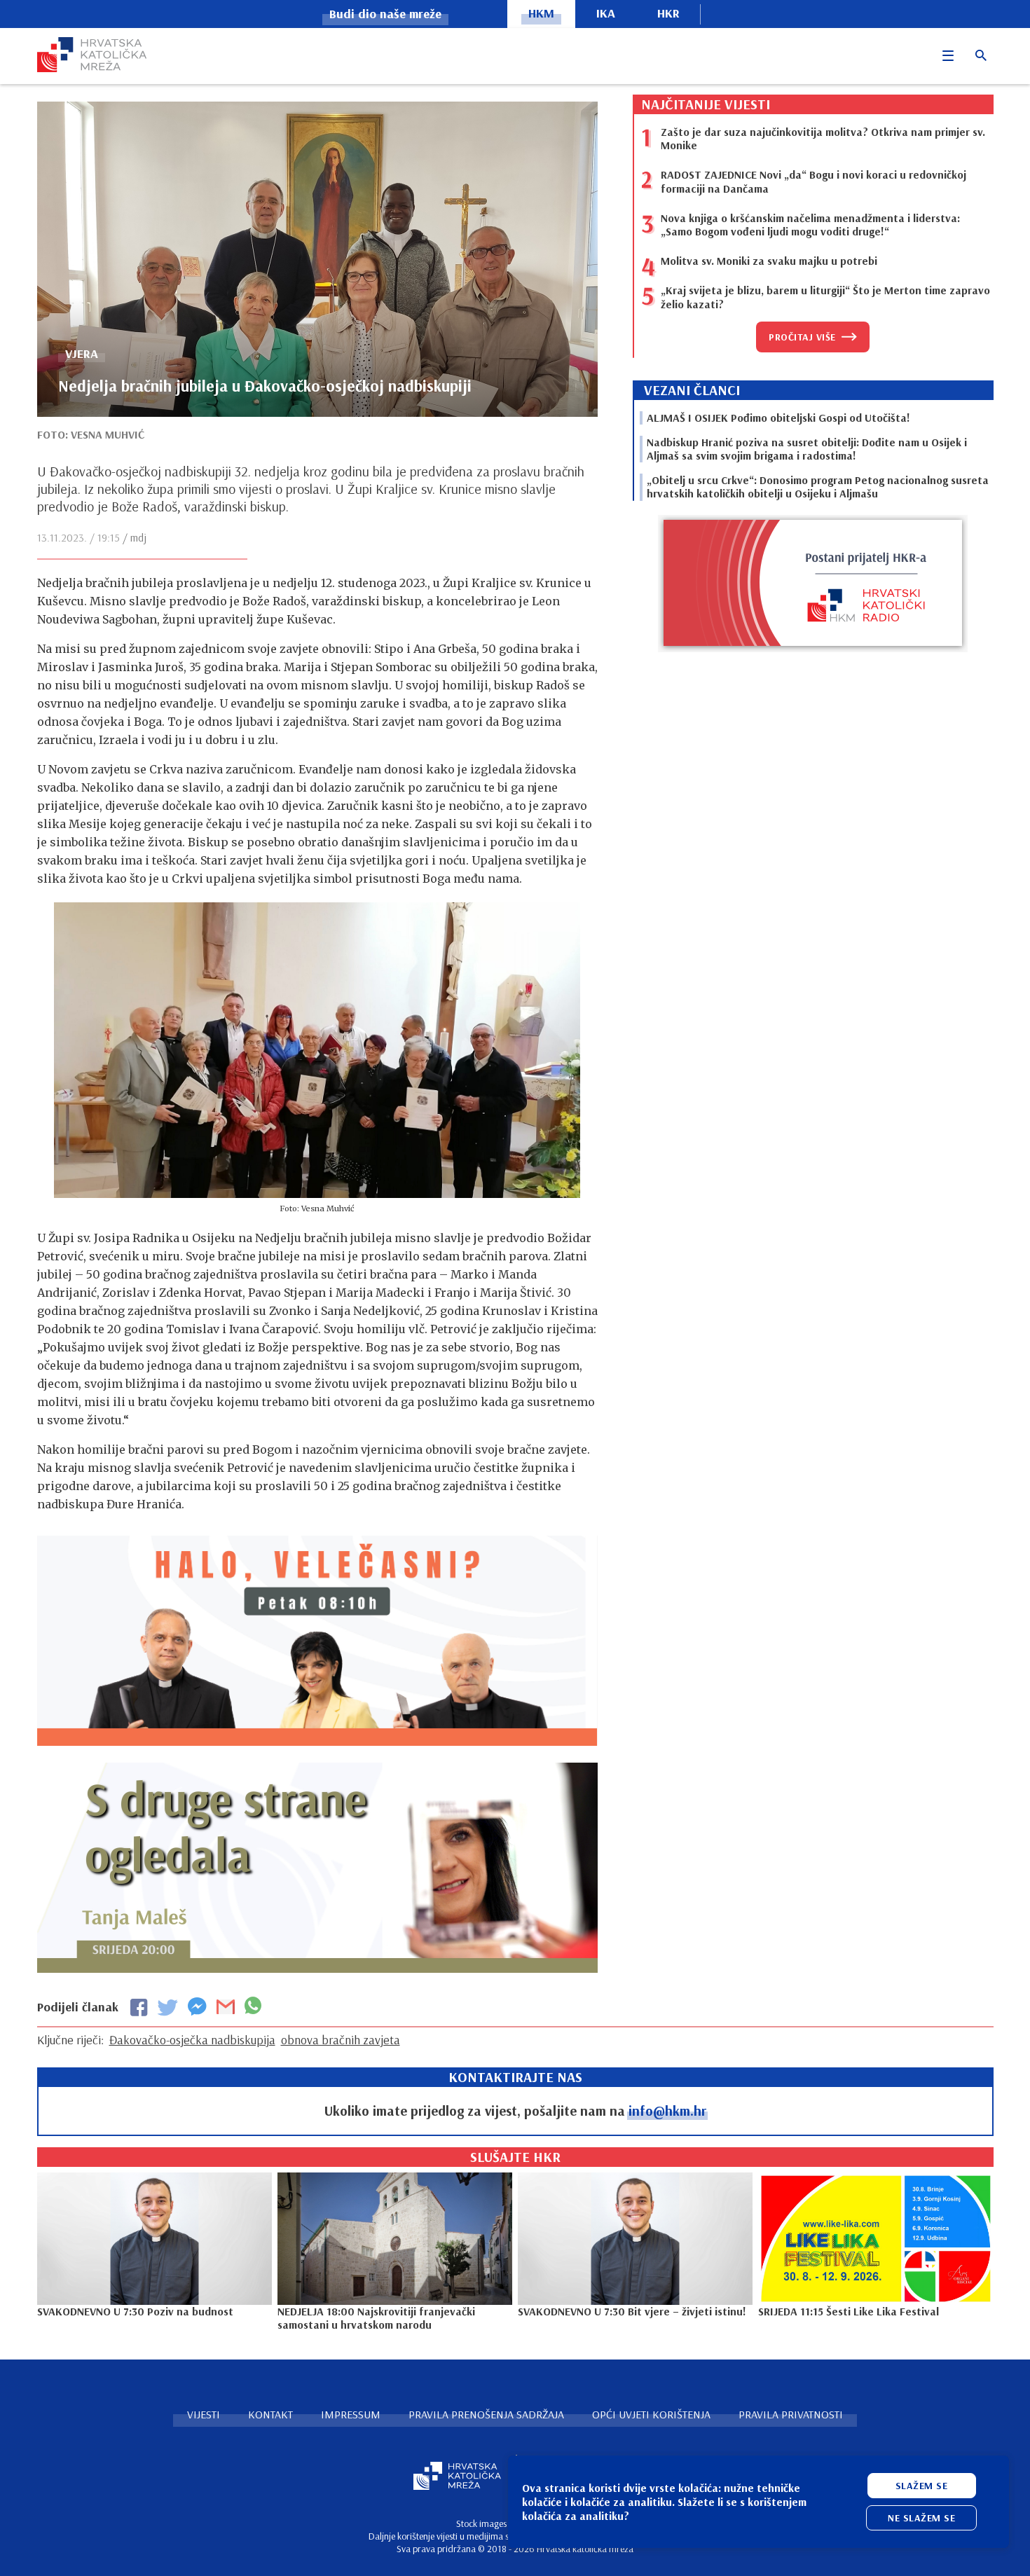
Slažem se (922, 2486)
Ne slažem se (921, 2518)
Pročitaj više (802, 337)
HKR (668, 13)
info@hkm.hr (667, 2110)
